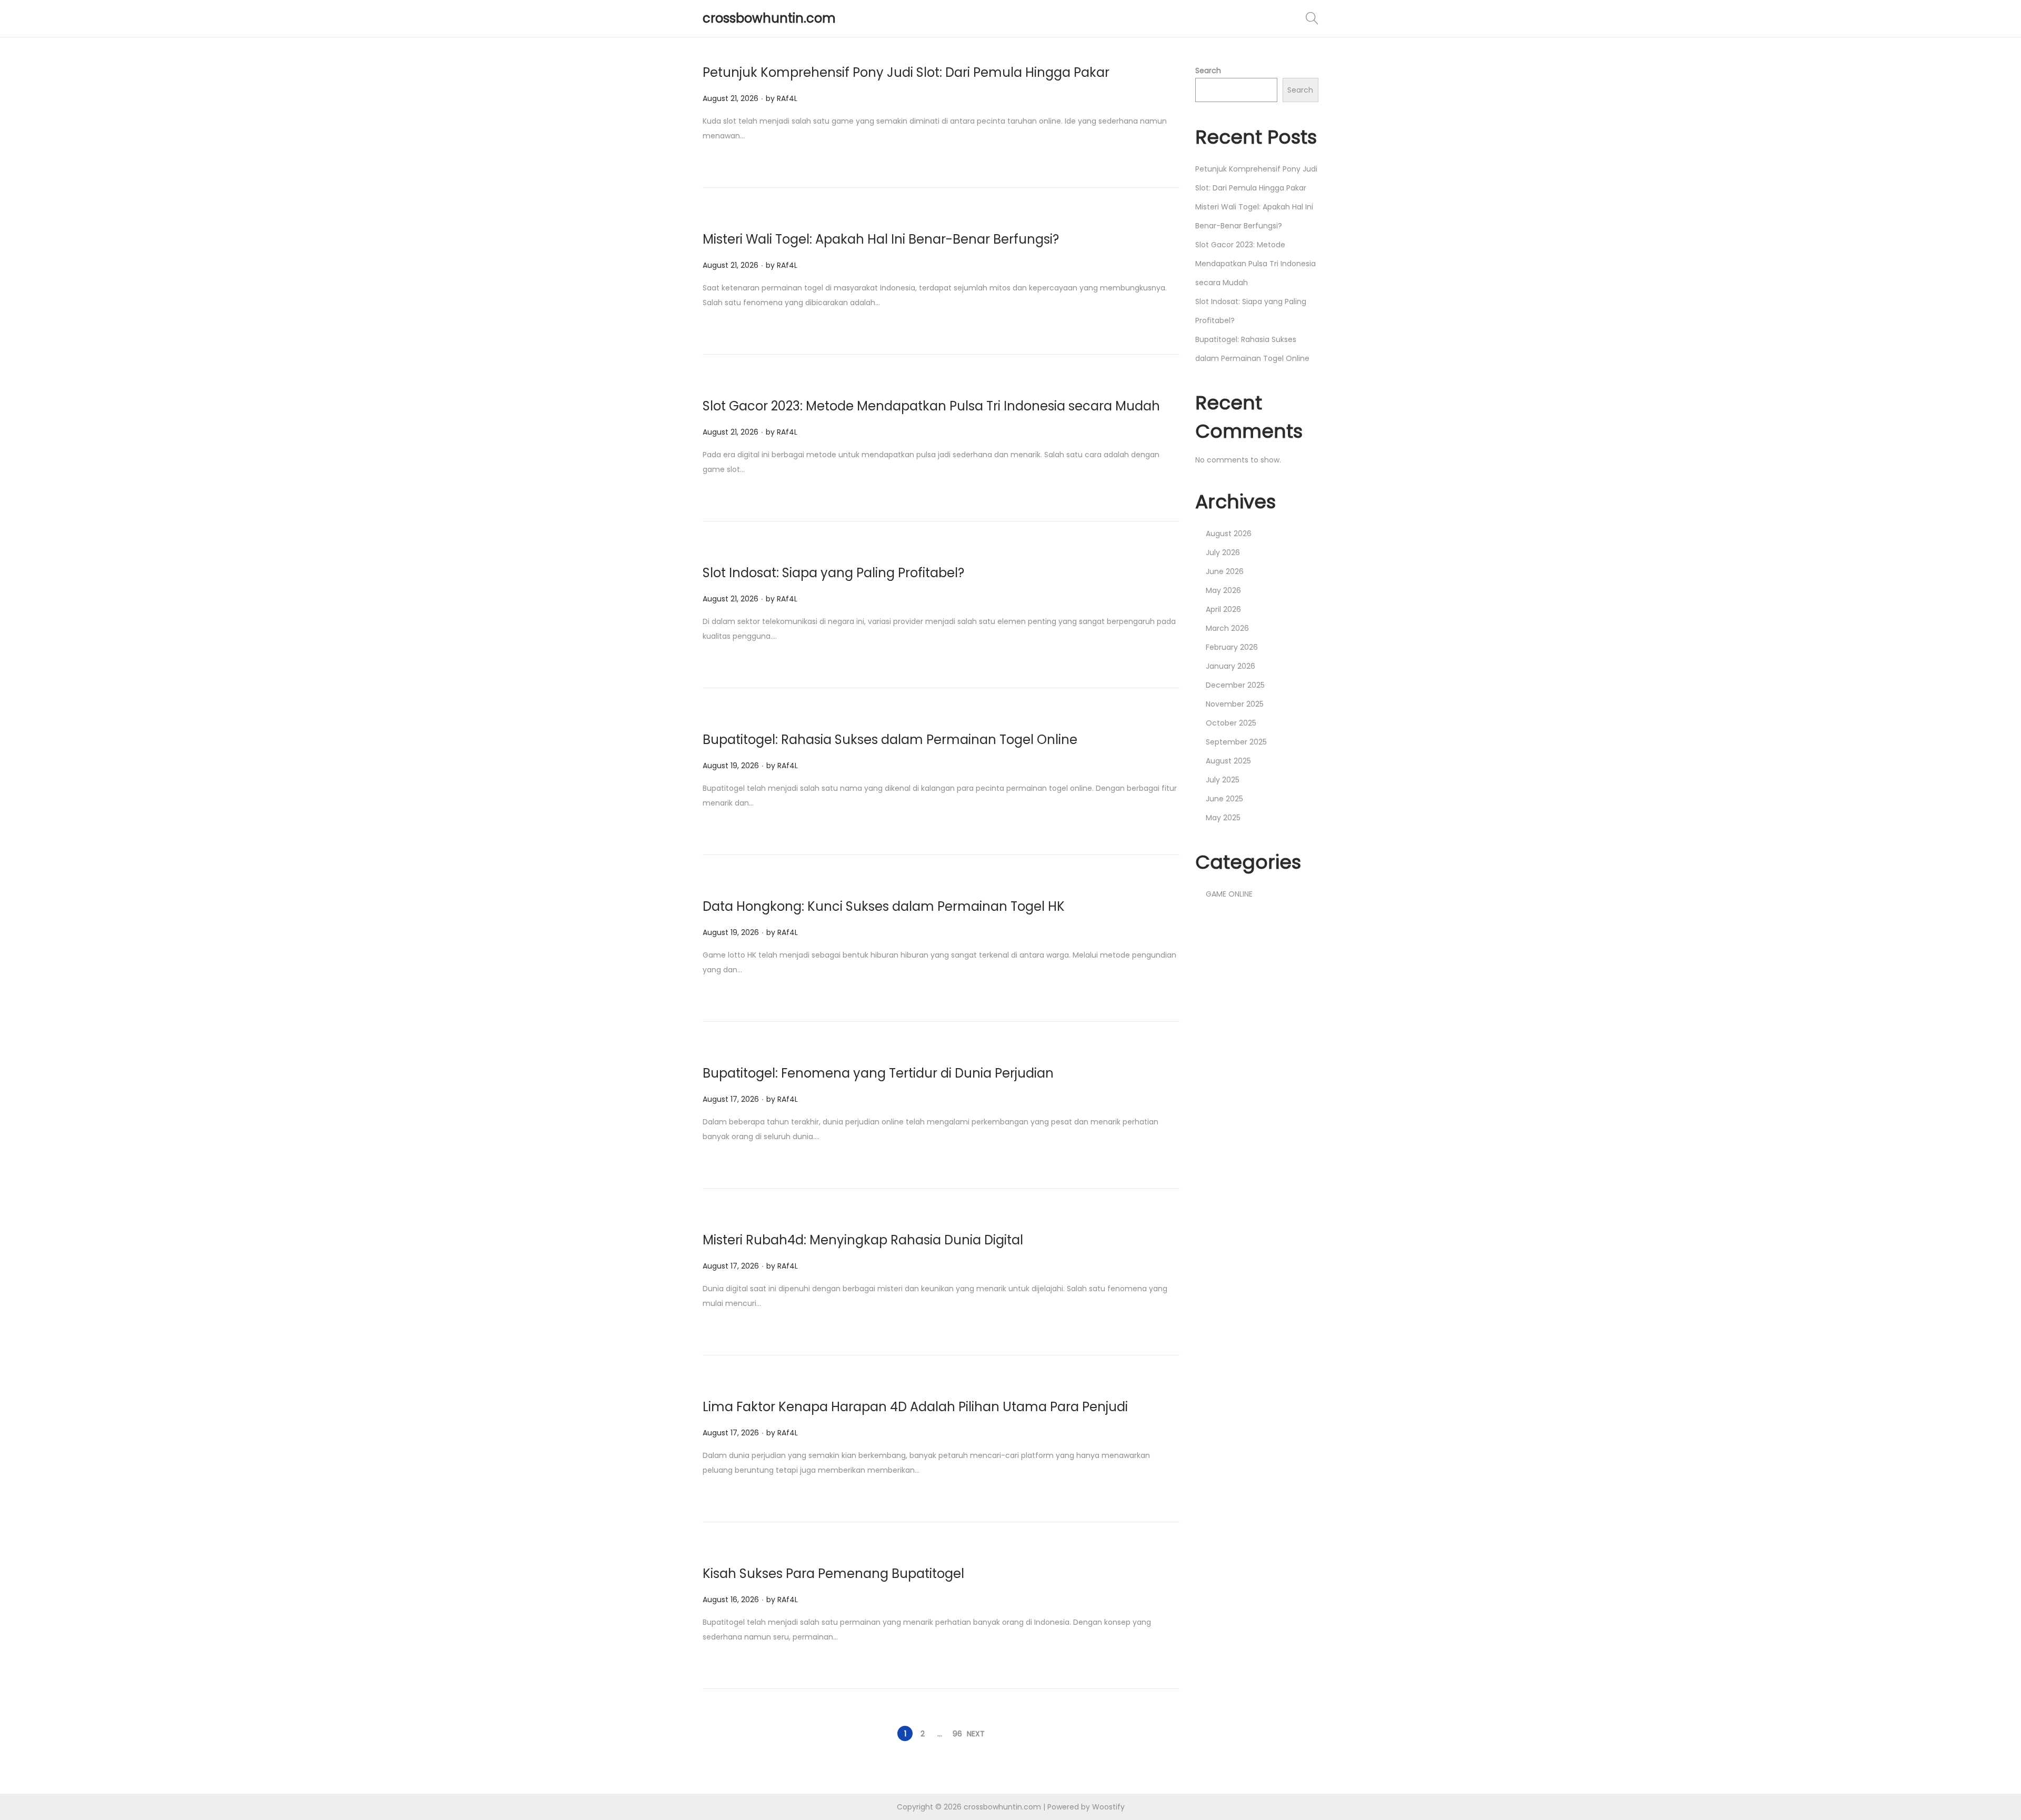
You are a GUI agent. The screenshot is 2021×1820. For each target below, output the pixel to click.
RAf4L (787, 98)
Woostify (1108, 1807)
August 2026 (1229, 534)
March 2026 (1227, 628)
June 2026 (1225, 571)
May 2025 (1223, 818)
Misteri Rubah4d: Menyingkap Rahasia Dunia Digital (863, 1240)
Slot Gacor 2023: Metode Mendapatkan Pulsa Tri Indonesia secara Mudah (931, 406)
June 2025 (1224, 799)
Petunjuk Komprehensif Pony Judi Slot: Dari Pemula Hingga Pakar (906, 72)
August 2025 (1228, 761)
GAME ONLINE (1229, 894)
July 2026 (1223, 552)
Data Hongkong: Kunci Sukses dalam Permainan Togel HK (884, 906)
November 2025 (1235, 704)
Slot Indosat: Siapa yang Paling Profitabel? (833, 573)
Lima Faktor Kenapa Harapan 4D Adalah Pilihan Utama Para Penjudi (915, 1407)
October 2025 (1231, 723)
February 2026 (1232, 647)
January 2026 (1230, 666)
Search (1208, 71)
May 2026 (1223, 590)
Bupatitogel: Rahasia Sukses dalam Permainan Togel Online (890, 740)
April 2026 (1223, 609)
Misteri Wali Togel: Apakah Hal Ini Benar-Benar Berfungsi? (881, 239)
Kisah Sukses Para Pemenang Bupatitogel (833, 1573)
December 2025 (1235, 685)
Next (976, 1734)
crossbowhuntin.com (769, 18)
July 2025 (1223, 780)
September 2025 (1236, 742)
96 (957, 1734)
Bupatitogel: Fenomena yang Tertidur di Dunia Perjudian (878, 1073)
